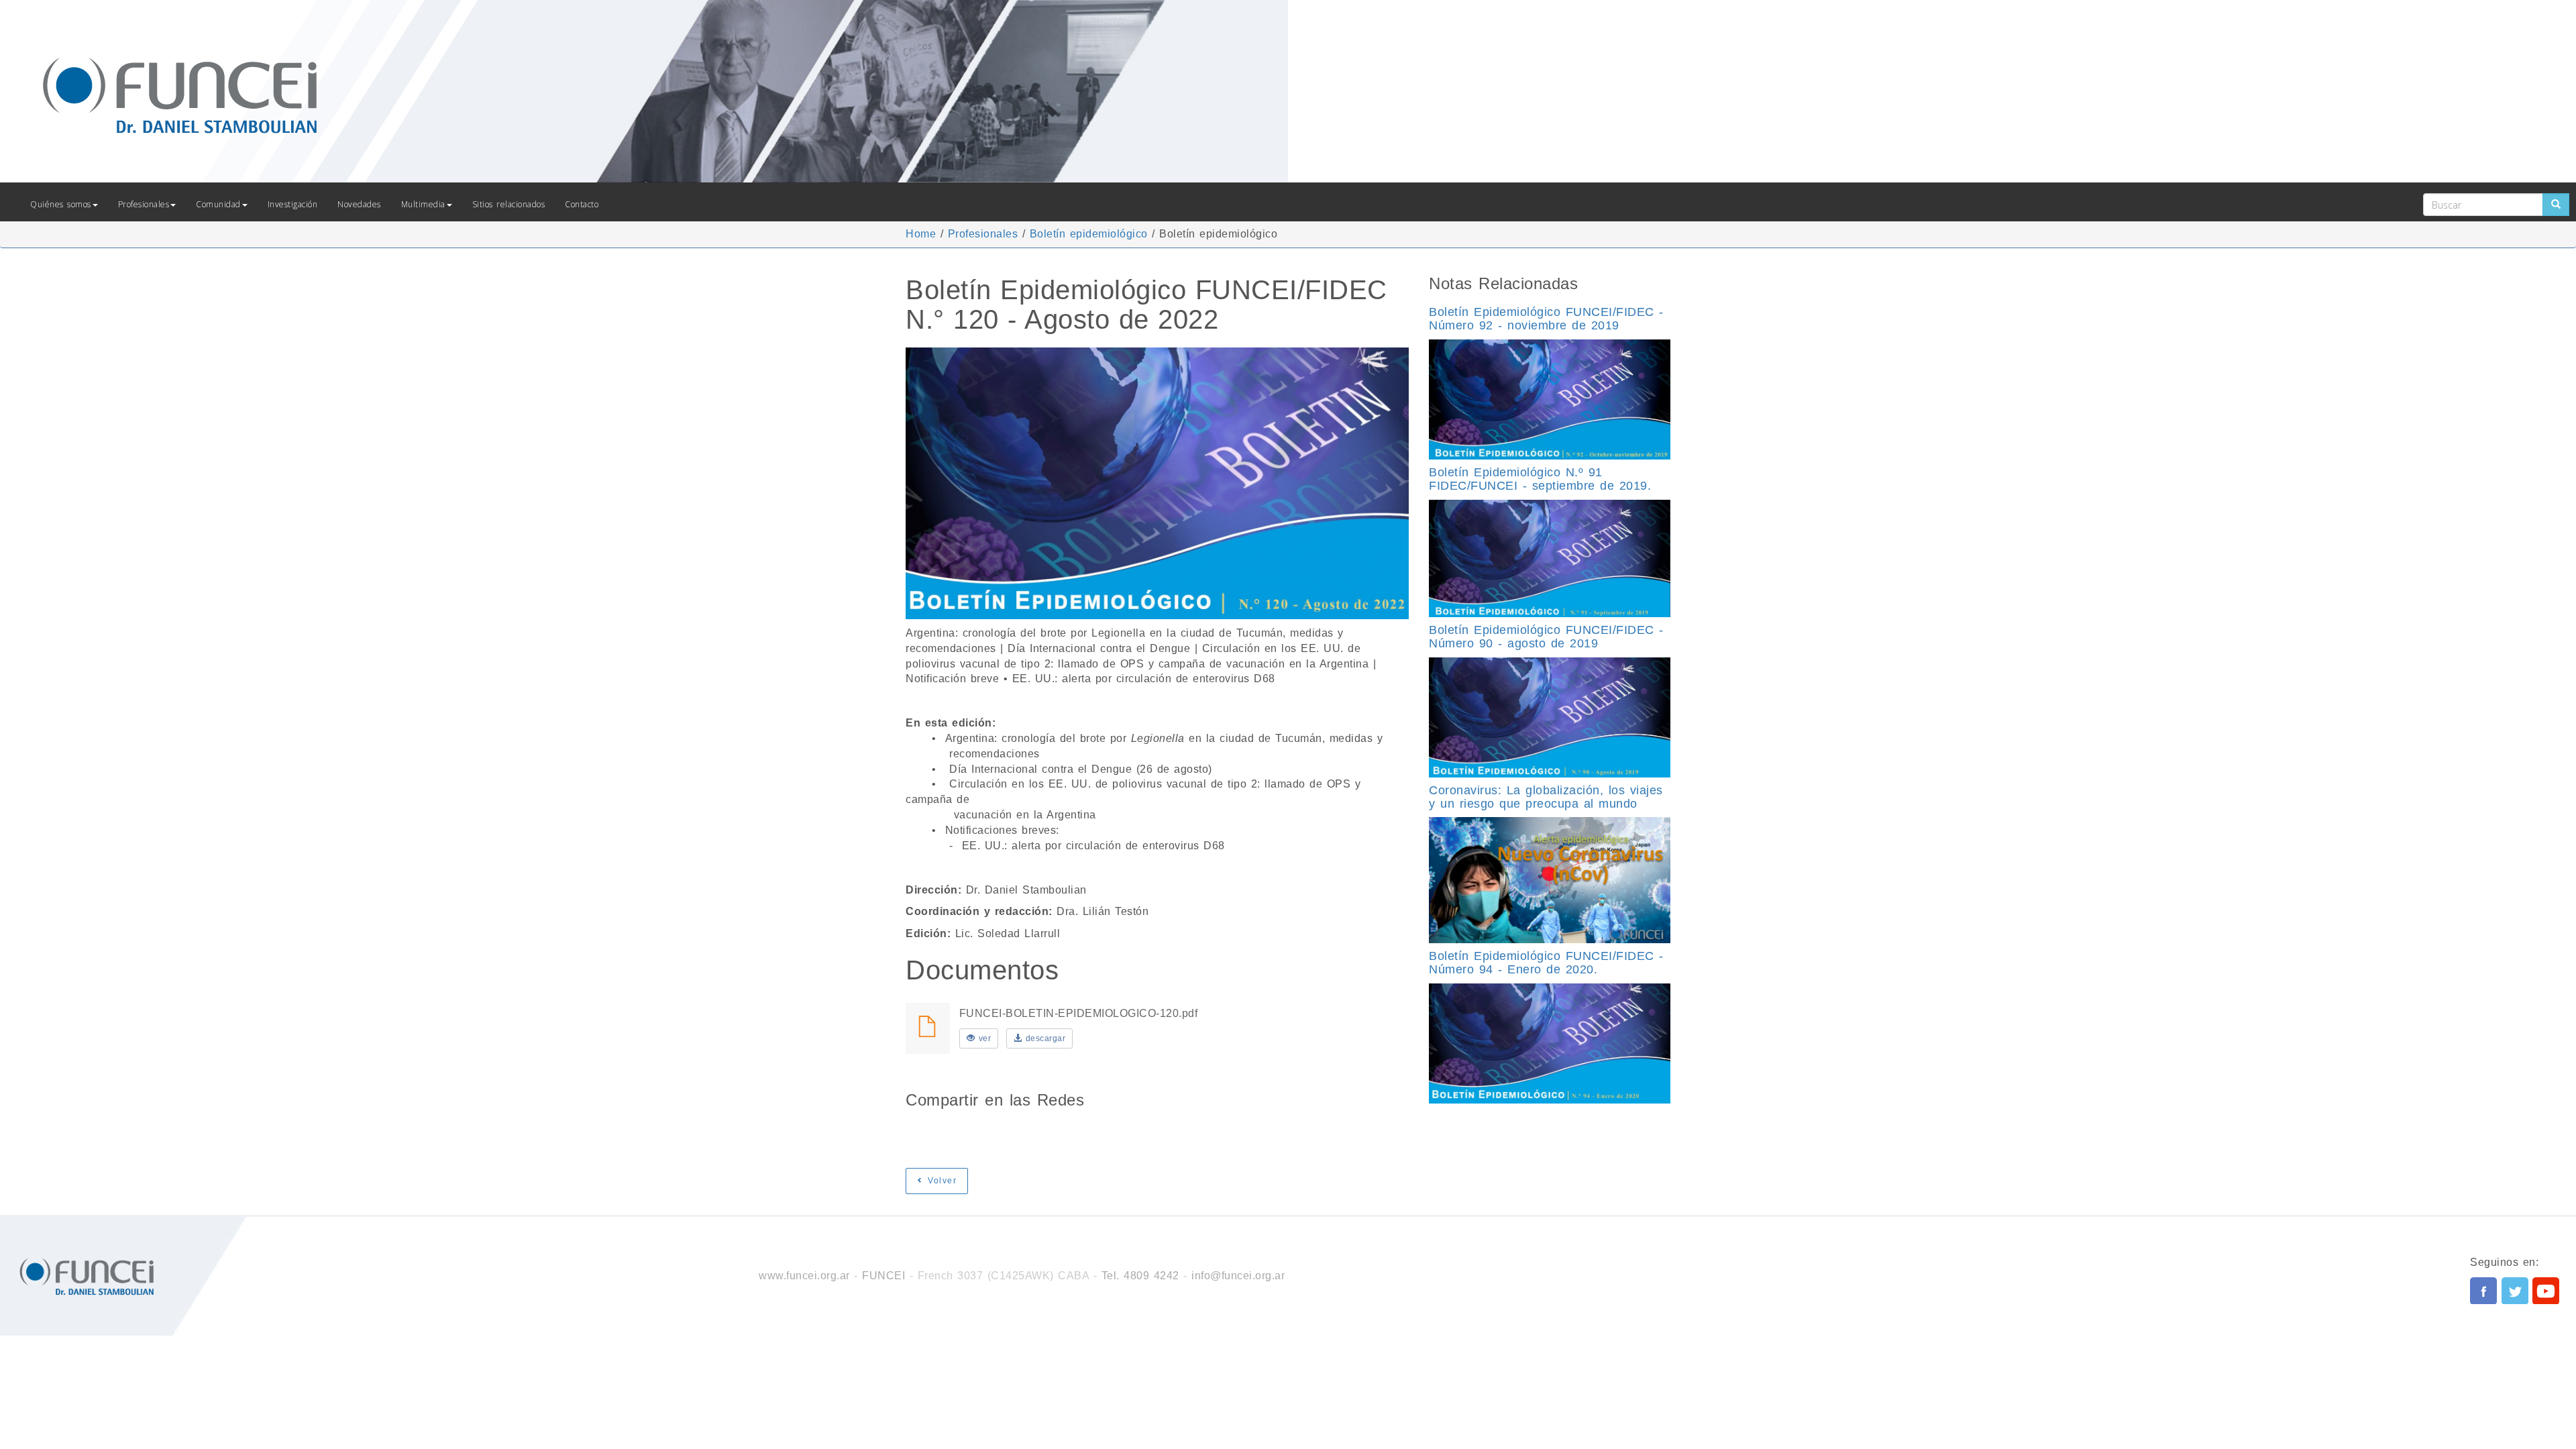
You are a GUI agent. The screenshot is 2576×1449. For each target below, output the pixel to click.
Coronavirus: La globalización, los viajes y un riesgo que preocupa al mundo (1546, 797)
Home (921, 234)
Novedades (359, 204)
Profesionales (144, 204)
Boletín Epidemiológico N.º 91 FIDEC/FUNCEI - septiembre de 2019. (1540, 479)
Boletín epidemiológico (1089, 234)
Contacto (582, 204)
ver (983, 1038)
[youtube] (2546, 1291)
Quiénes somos (61, 204)
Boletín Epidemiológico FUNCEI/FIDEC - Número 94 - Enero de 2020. (1546, 963)
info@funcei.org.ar (1238, 1276)
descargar (1043, 1038)
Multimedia (423, 204)
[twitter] (2515, 1291)
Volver (941, 1181)
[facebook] (2483, 1291)
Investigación (293, 204)
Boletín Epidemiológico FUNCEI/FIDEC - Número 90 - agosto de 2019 (1546, 637)
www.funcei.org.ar (804, 1276)
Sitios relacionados (509, 204)
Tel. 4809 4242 (1140, 1276)
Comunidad (218, 204)
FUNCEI (883, 1276)
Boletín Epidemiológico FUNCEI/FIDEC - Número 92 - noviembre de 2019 (1546, 319)
